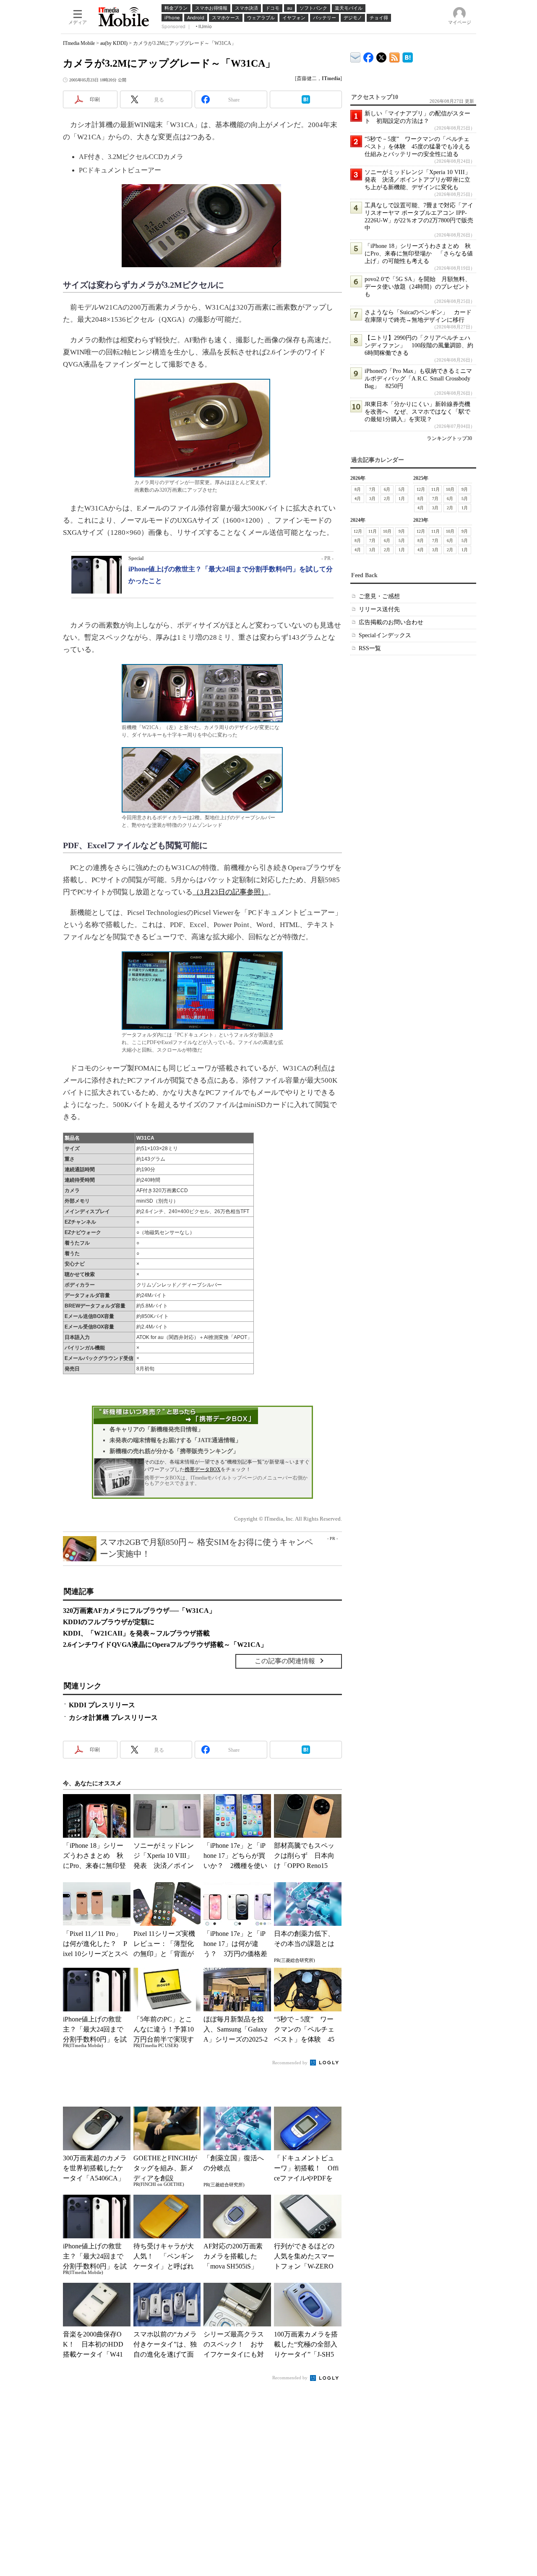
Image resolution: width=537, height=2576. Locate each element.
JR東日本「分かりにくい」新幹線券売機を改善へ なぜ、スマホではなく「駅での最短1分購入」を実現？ (417, 412)
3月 (372, 499)
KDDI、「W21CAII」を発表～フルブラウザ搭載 (136, 1633)
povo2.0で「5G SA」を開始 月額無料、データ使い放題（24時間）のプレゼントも (418, 287)
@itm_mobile (382, 56)
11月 (435, 489)
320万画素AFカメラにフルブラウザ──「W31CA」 (139, 1611)
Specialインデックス (385, 635)
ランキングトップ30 (449, 438)
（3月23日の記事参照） (230, 892)
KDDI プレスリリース (102, 1705)
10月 (450, 489)
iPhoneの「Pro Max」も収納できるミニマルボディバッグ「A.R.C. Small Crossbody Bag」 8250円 (418, 379)
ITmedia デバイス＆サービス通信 (356, 56)
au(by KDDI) (114, 43)
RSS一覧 (370, 648)
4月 (358, 499)
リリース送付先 (379, 609)
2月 (387, 499)
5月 (402, 489)
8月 (358, 489)
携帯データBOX (203, 1469)
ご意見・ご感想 (379, 596)
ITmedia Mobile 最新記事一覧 (395, 56)
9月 (465, 489)
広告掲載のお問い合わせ (391, 622)
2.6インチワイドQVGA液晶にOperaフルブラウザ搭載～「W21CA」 (165, 1645)
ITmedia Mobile (79, 43)
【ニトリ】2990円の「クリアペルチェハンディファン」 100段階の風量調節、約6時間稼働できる (419, 345)
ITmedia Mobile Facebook (369, 56)
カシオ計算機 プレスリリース (113, 1718)
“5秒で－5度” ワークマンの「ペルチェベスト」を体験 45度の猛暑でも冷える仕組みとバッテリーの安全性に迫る (417, 147)
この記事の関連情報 (285, 1661)
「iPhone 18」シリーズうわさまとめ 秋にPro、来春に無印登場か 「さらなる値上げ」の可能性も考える (419, 254)
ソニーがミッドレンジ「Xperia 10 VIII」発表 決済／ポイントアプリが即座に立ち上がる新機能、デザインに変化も (418, 180)
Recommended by (291, 2063)
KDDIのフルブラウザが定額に (109, 1622)
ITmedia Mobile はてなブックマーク (408, 56)
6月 (387, 489)
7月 (372, 489)
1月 (402, 499)
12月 (421, 489)
